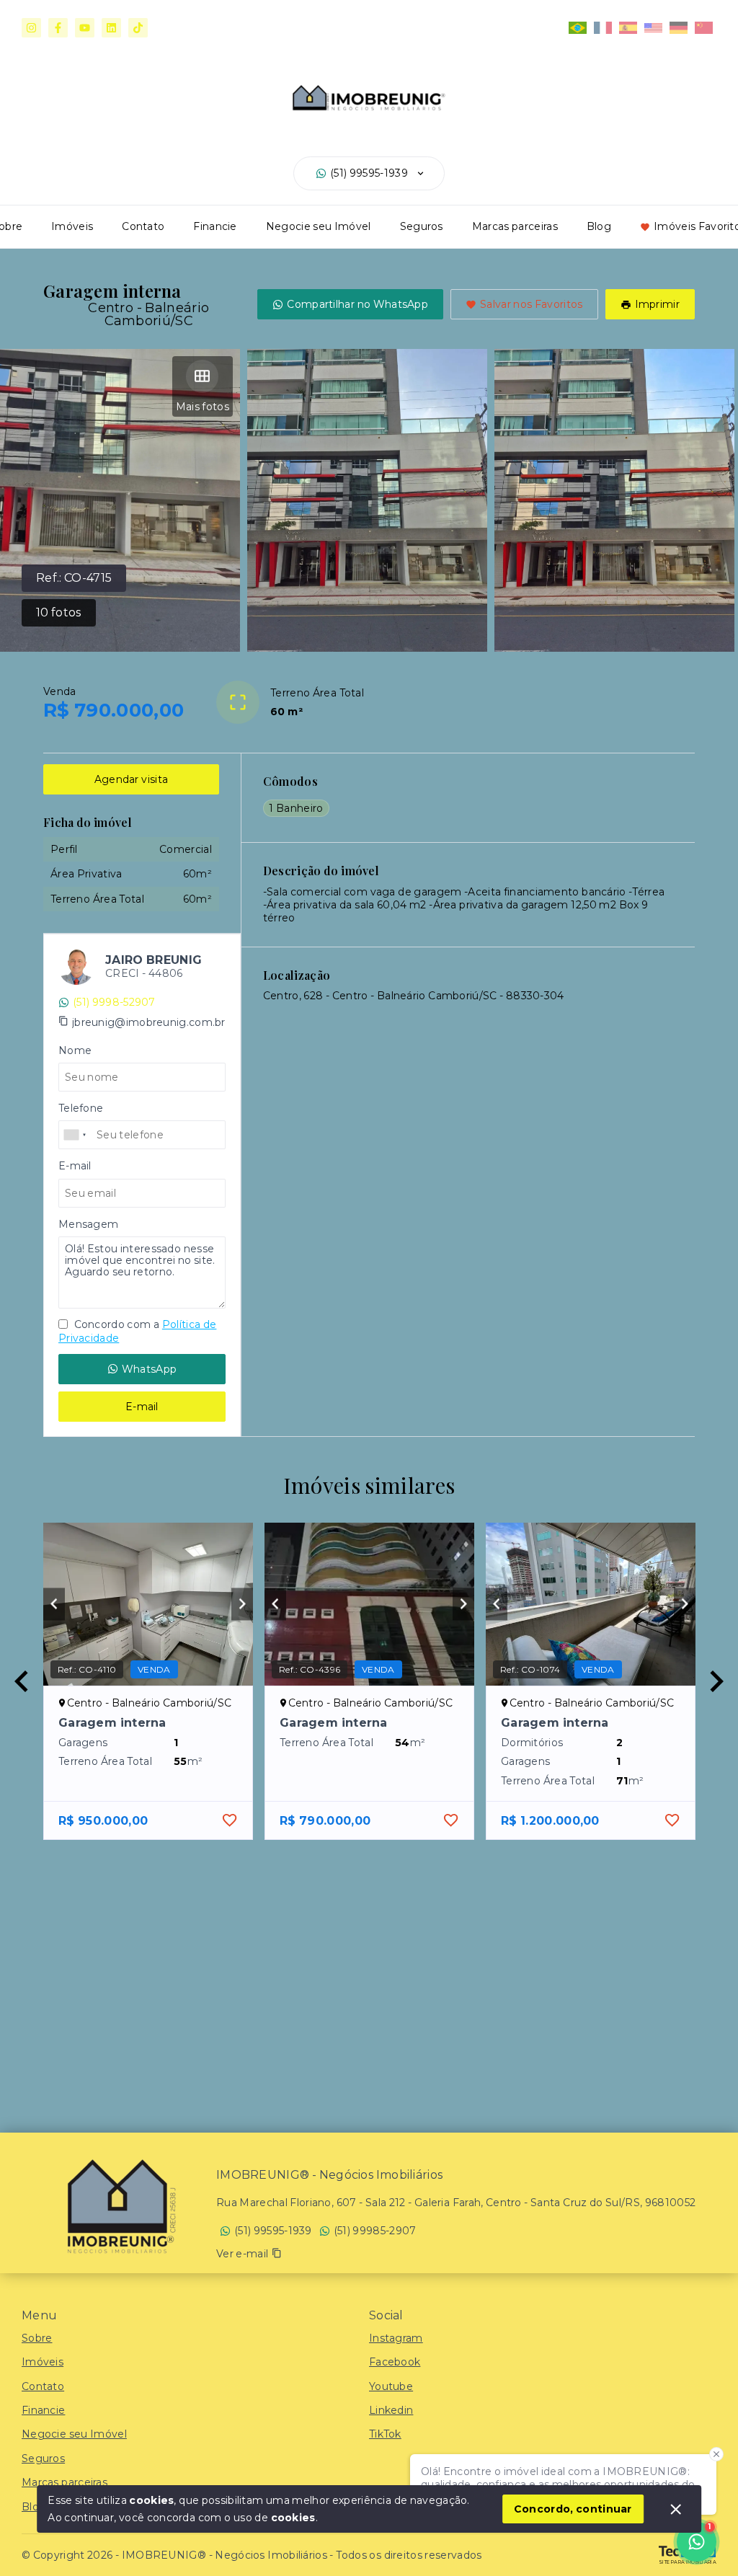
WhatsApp (149, 1369)
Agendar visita (131, 779)
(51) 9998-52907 (114, 1002)
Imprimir (657, 304)
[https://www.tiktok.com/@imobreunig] (138, 28)
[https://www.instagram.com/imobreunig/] (31, 28)
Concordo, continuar (573, 2509)
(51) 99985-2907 (375, 2231)
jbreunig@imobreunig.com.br (149, 1022)
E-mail (142, 1407)
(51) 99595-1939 (369, 173)
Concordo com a (137, 1331)
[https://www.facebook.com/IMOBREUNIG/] (58, 28)
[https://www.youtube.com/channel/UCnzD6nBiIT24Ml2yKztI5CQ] (85, 28)
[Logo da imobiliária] (119, 2205)
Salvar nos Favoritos (532, 304)
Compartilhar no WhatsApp (357, 304)
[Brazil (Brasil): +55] (76, 1135)
